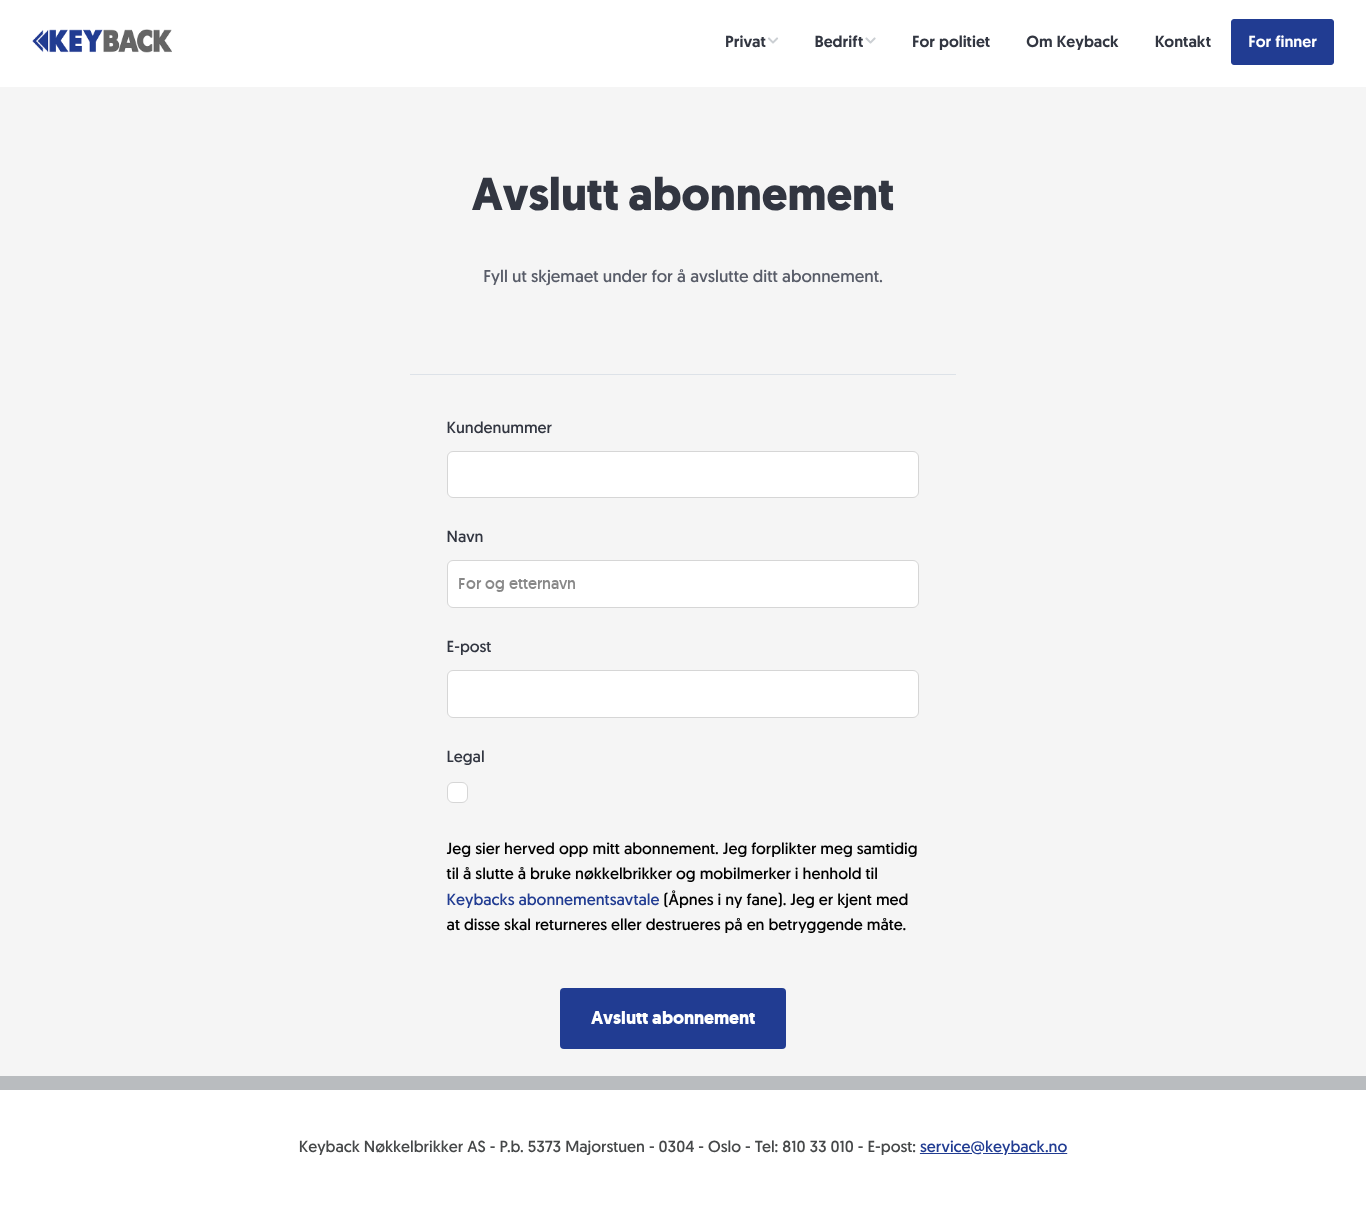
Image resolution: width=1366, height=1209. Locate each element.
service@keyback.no (993, 1146)
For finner (1282, 41)
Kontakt (1183, 41)
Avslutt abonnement (673, 1018)
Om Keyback (1072, 41)
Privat (745, 41)
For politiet (951, 41)
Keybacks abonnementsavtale (555, 899)
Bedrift (839, 41)
